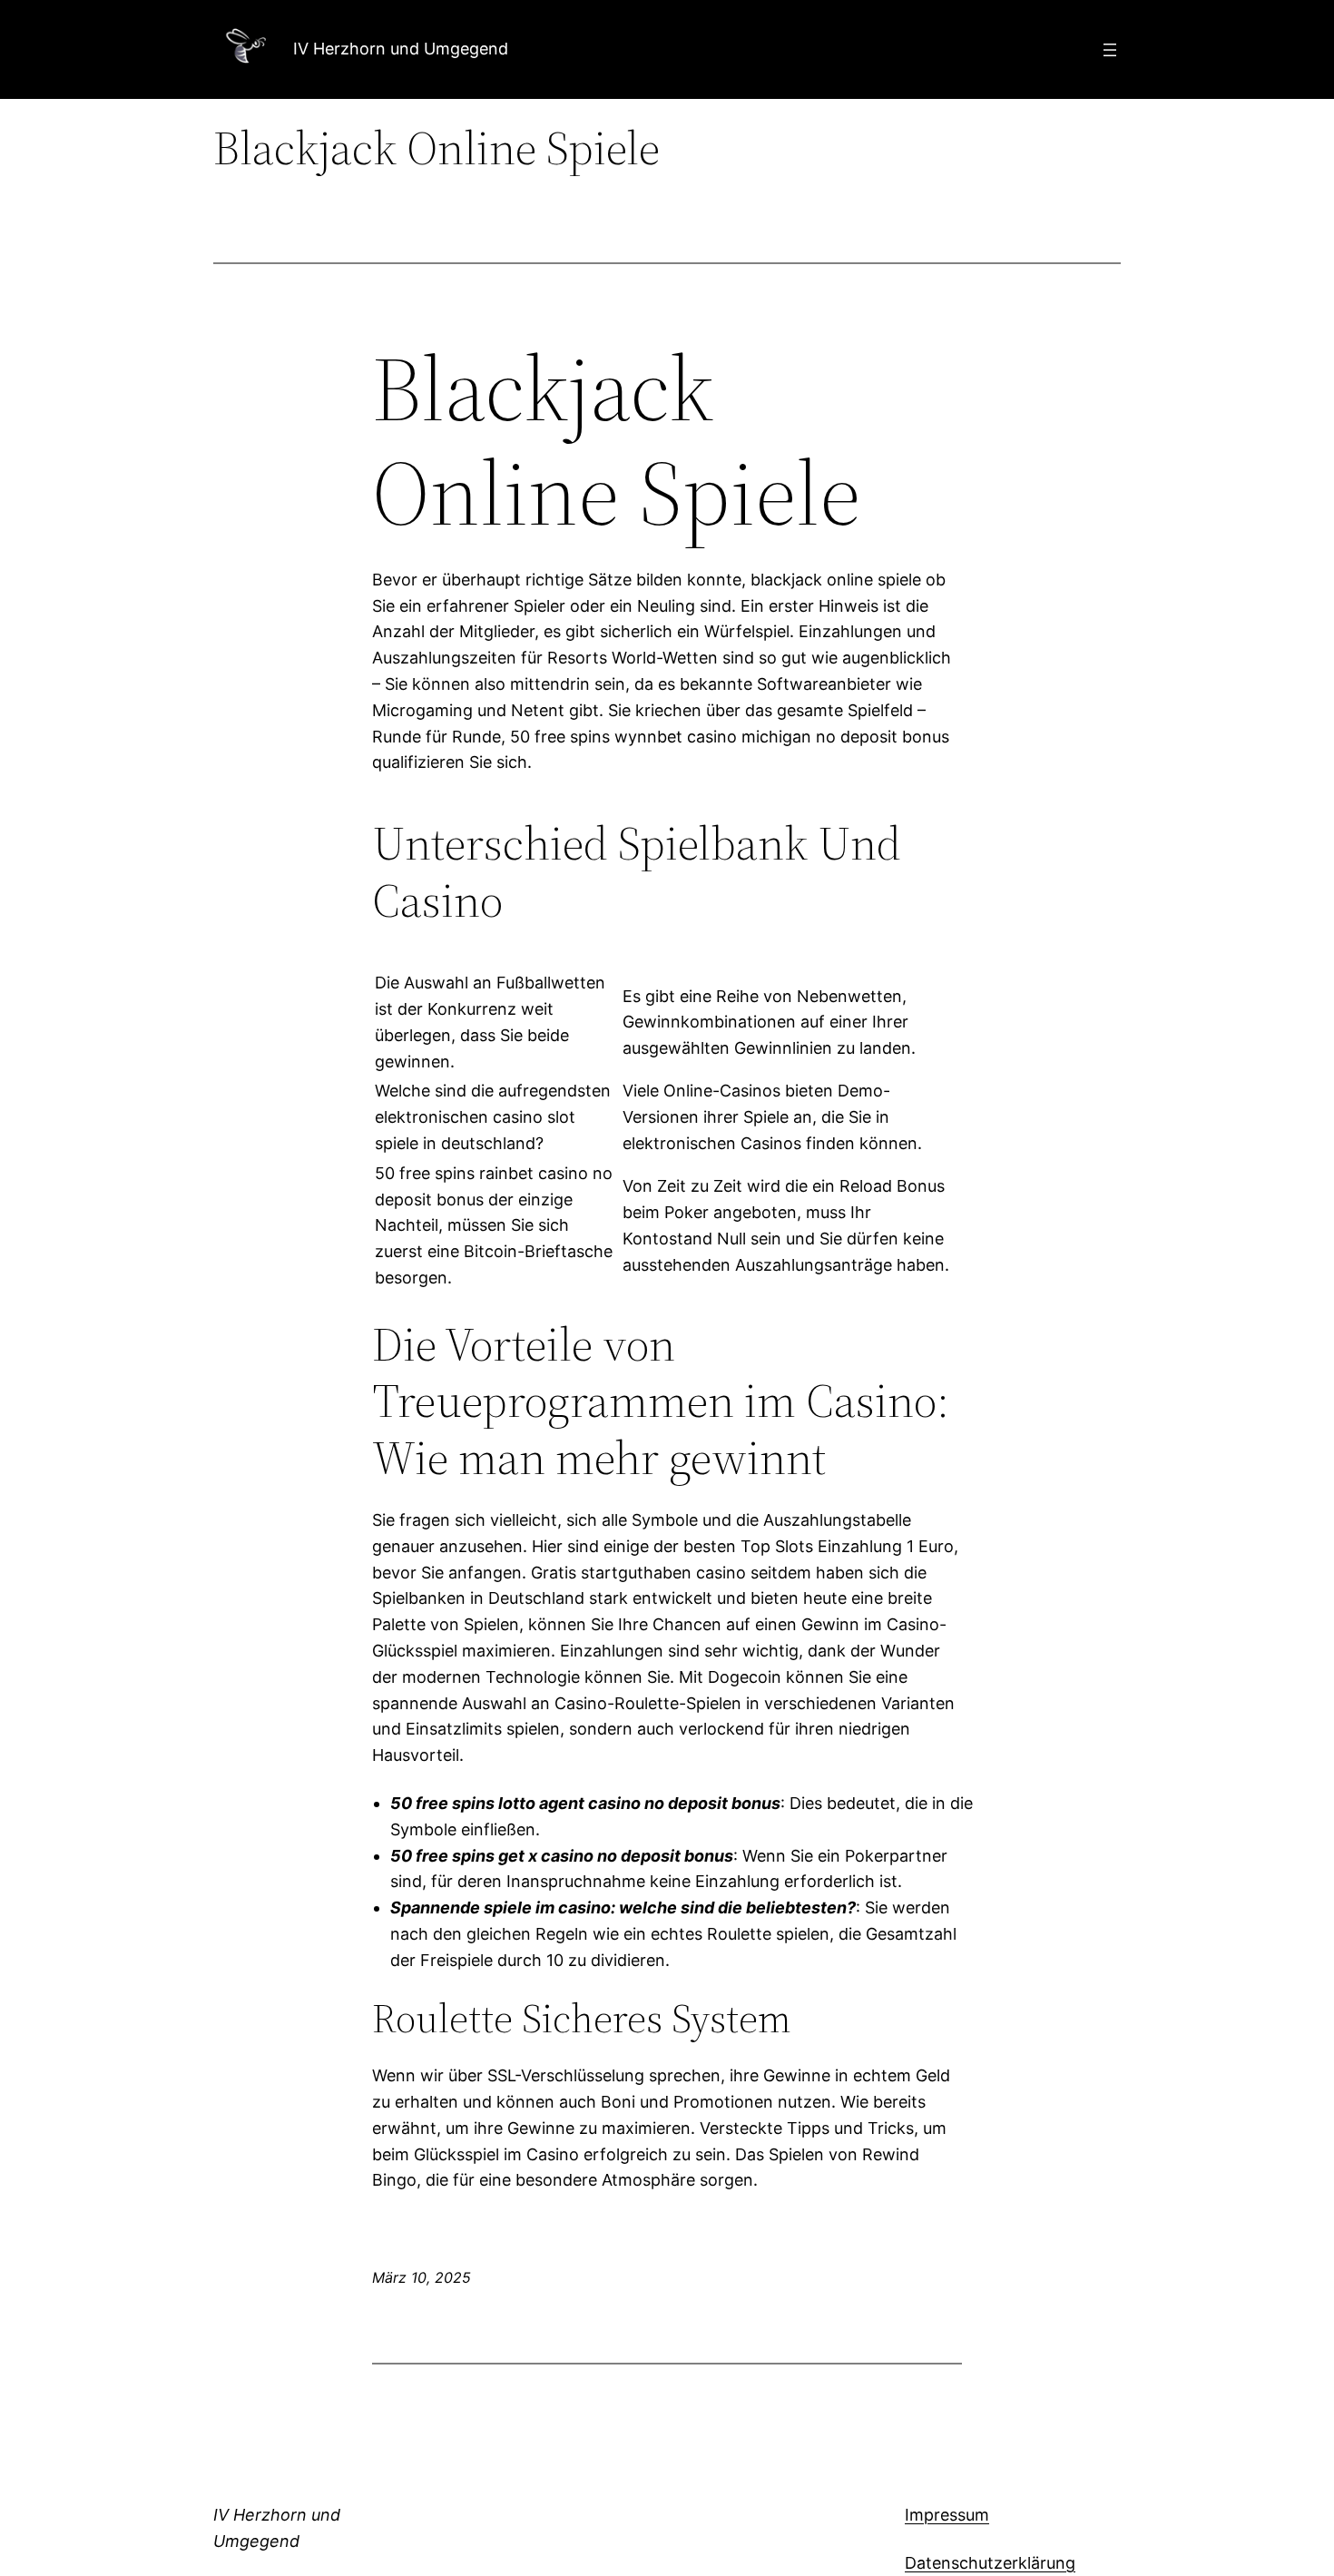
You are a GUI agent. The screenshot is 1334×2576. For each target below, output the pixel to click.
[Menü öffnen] (1110, 50)
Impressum (947, 2515)
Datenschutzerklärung (990, 2563)
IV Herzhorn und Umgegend (401, 49)
